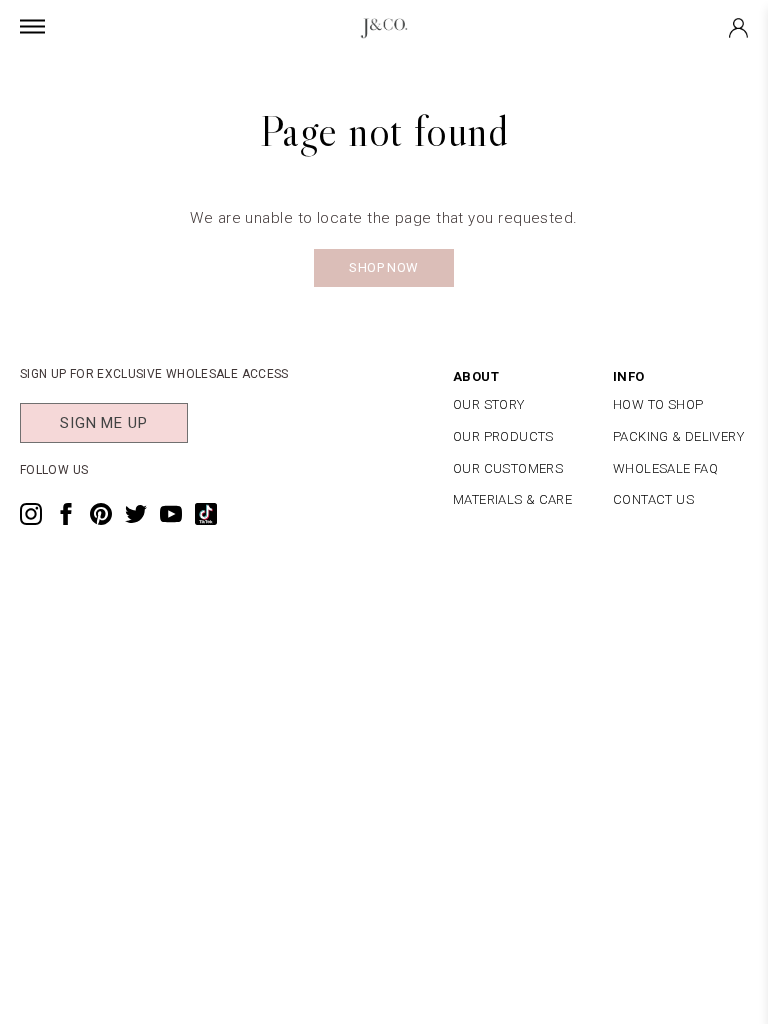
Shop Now (383, 267)
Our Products (503, 436)
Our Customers (508, 468)
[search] (442, 73)
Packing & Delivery (678, 436)
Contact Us (653, 499)
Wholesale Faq (665, 468)
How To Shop (658, 404)
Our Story (489, 404)
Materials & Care (512, 499)
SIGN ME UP (104, 423)
